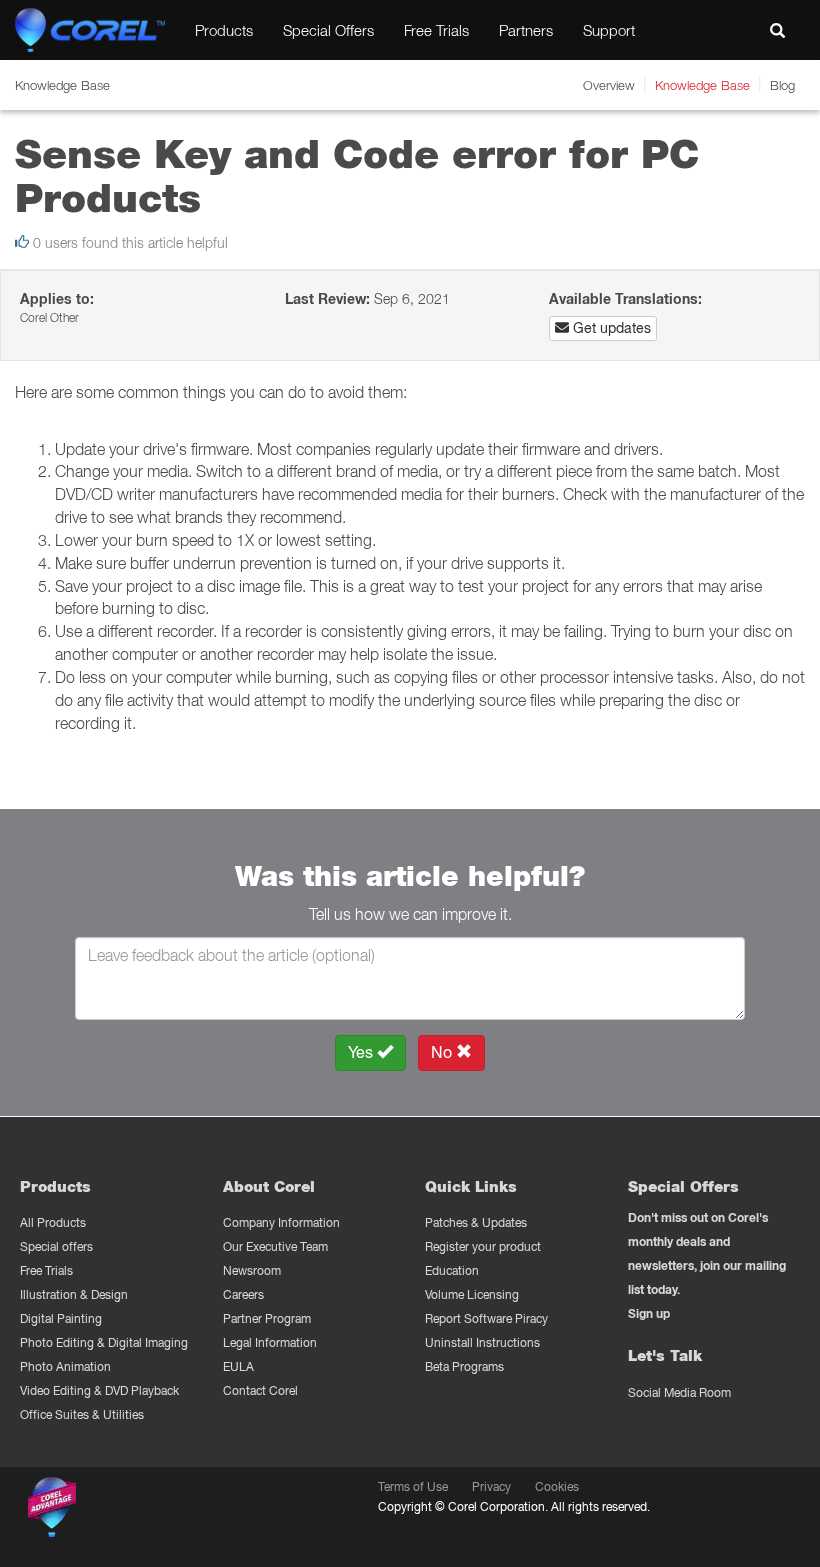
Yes (362, 1052)
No (443, 1052)
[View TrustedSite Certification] (147, 1510)
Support (609, 30)
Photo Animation (65, 1366)
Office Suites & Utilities (82, 1414)
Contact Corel (260, 1390)
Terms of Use (413, 1486)
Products (224, 30)
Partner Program (267, 1318)
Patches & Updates (476, 1222)
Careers (243, 1294)
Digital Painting (61, 1318)
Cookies (557, 1486)
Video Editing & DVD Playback (99, 1390)
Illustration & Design (74, 1294)
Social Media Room (679, 1392)
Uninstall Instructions (482, 1342)
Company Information (281, 1222)
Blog (782, 85)
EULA (238, 1366)
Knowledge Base (702, 85)
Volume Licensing (472, 1294)
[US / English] (732, 30)
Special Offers (328, 30)
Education (452, 1270)
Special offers (56, 1246)
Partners (526, 30)
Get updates (610, 328)
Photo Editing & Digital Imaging (104, 1342)
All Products (53, 1222)
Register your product (483, 1246)
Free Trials (436, 30)
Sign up (649, 1313)
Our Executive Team (275, 1246)
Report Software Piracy (486, 1318)
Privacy (491, 1486)
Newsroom (252, 1270)
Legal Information (270, 1342)
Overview (609, 85)
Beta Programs (464, 1366)
